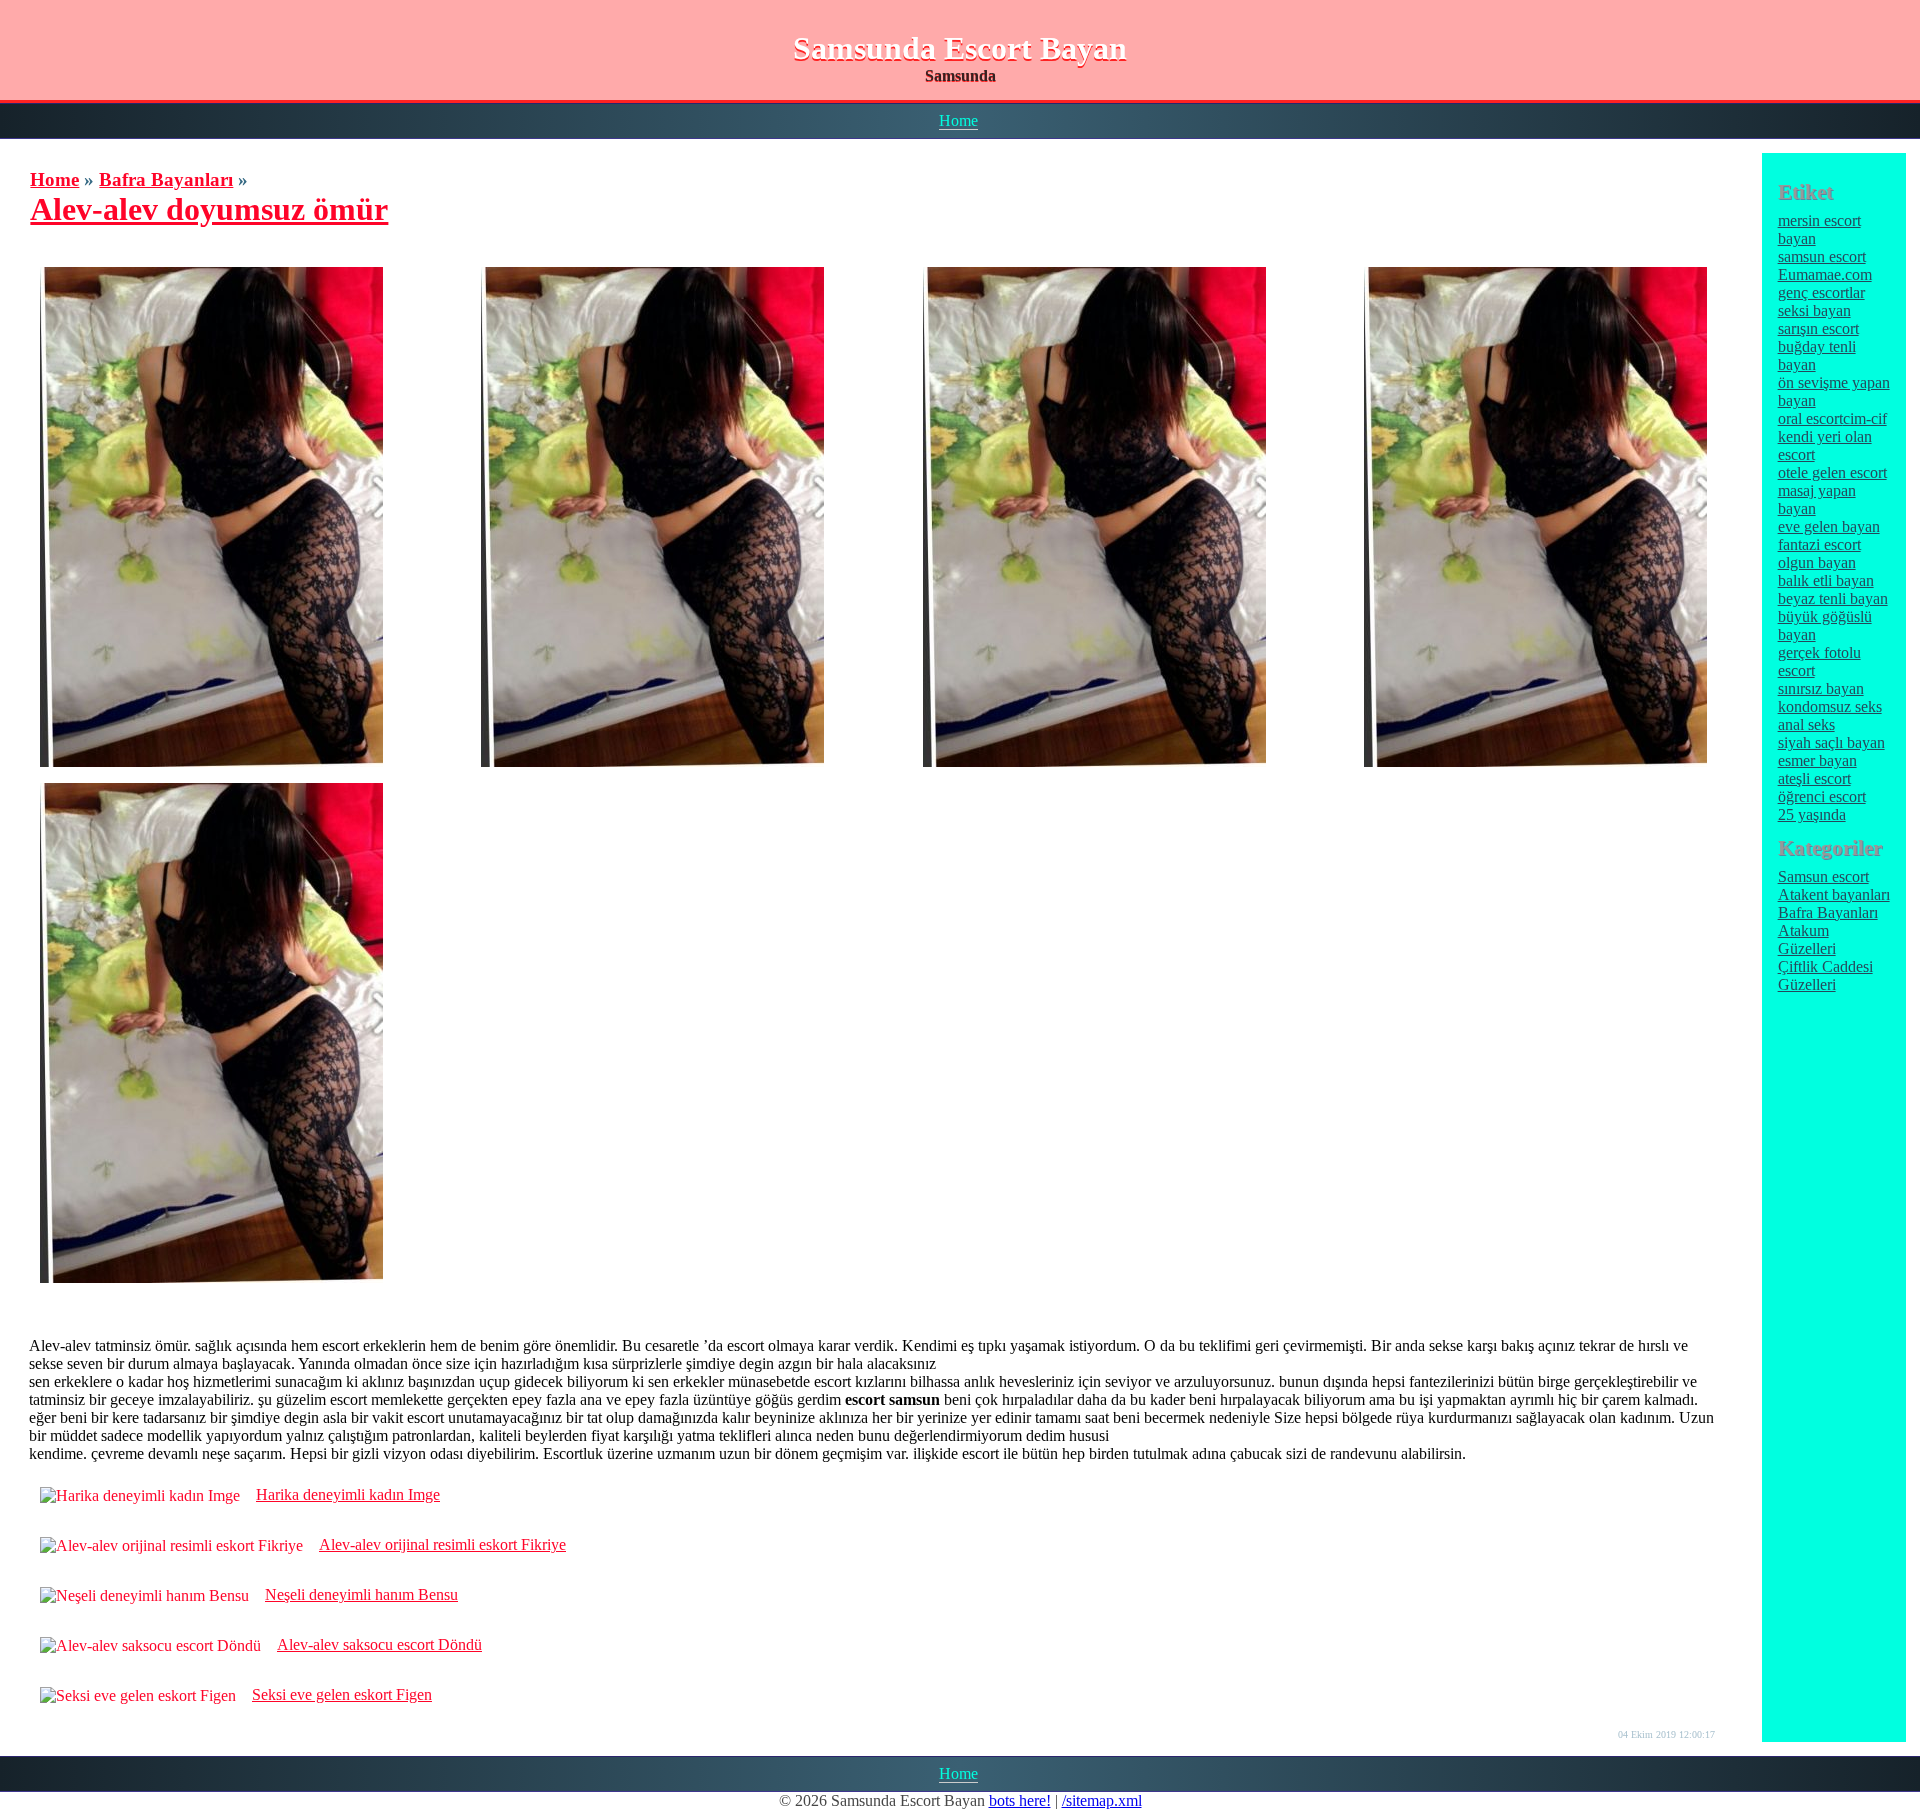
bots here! (1020, 1800)
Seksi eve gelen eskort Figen (342, 1694)
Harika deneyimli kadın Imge (348, 1494)
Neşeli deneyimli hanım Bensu (361, 1594)
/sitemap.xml (1102, 1800)
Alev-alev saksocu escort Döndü (379, 1644)
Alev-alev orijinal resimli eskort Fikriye (442, 1544)
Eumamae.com (1825, 274)
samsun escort (1822, 256)
